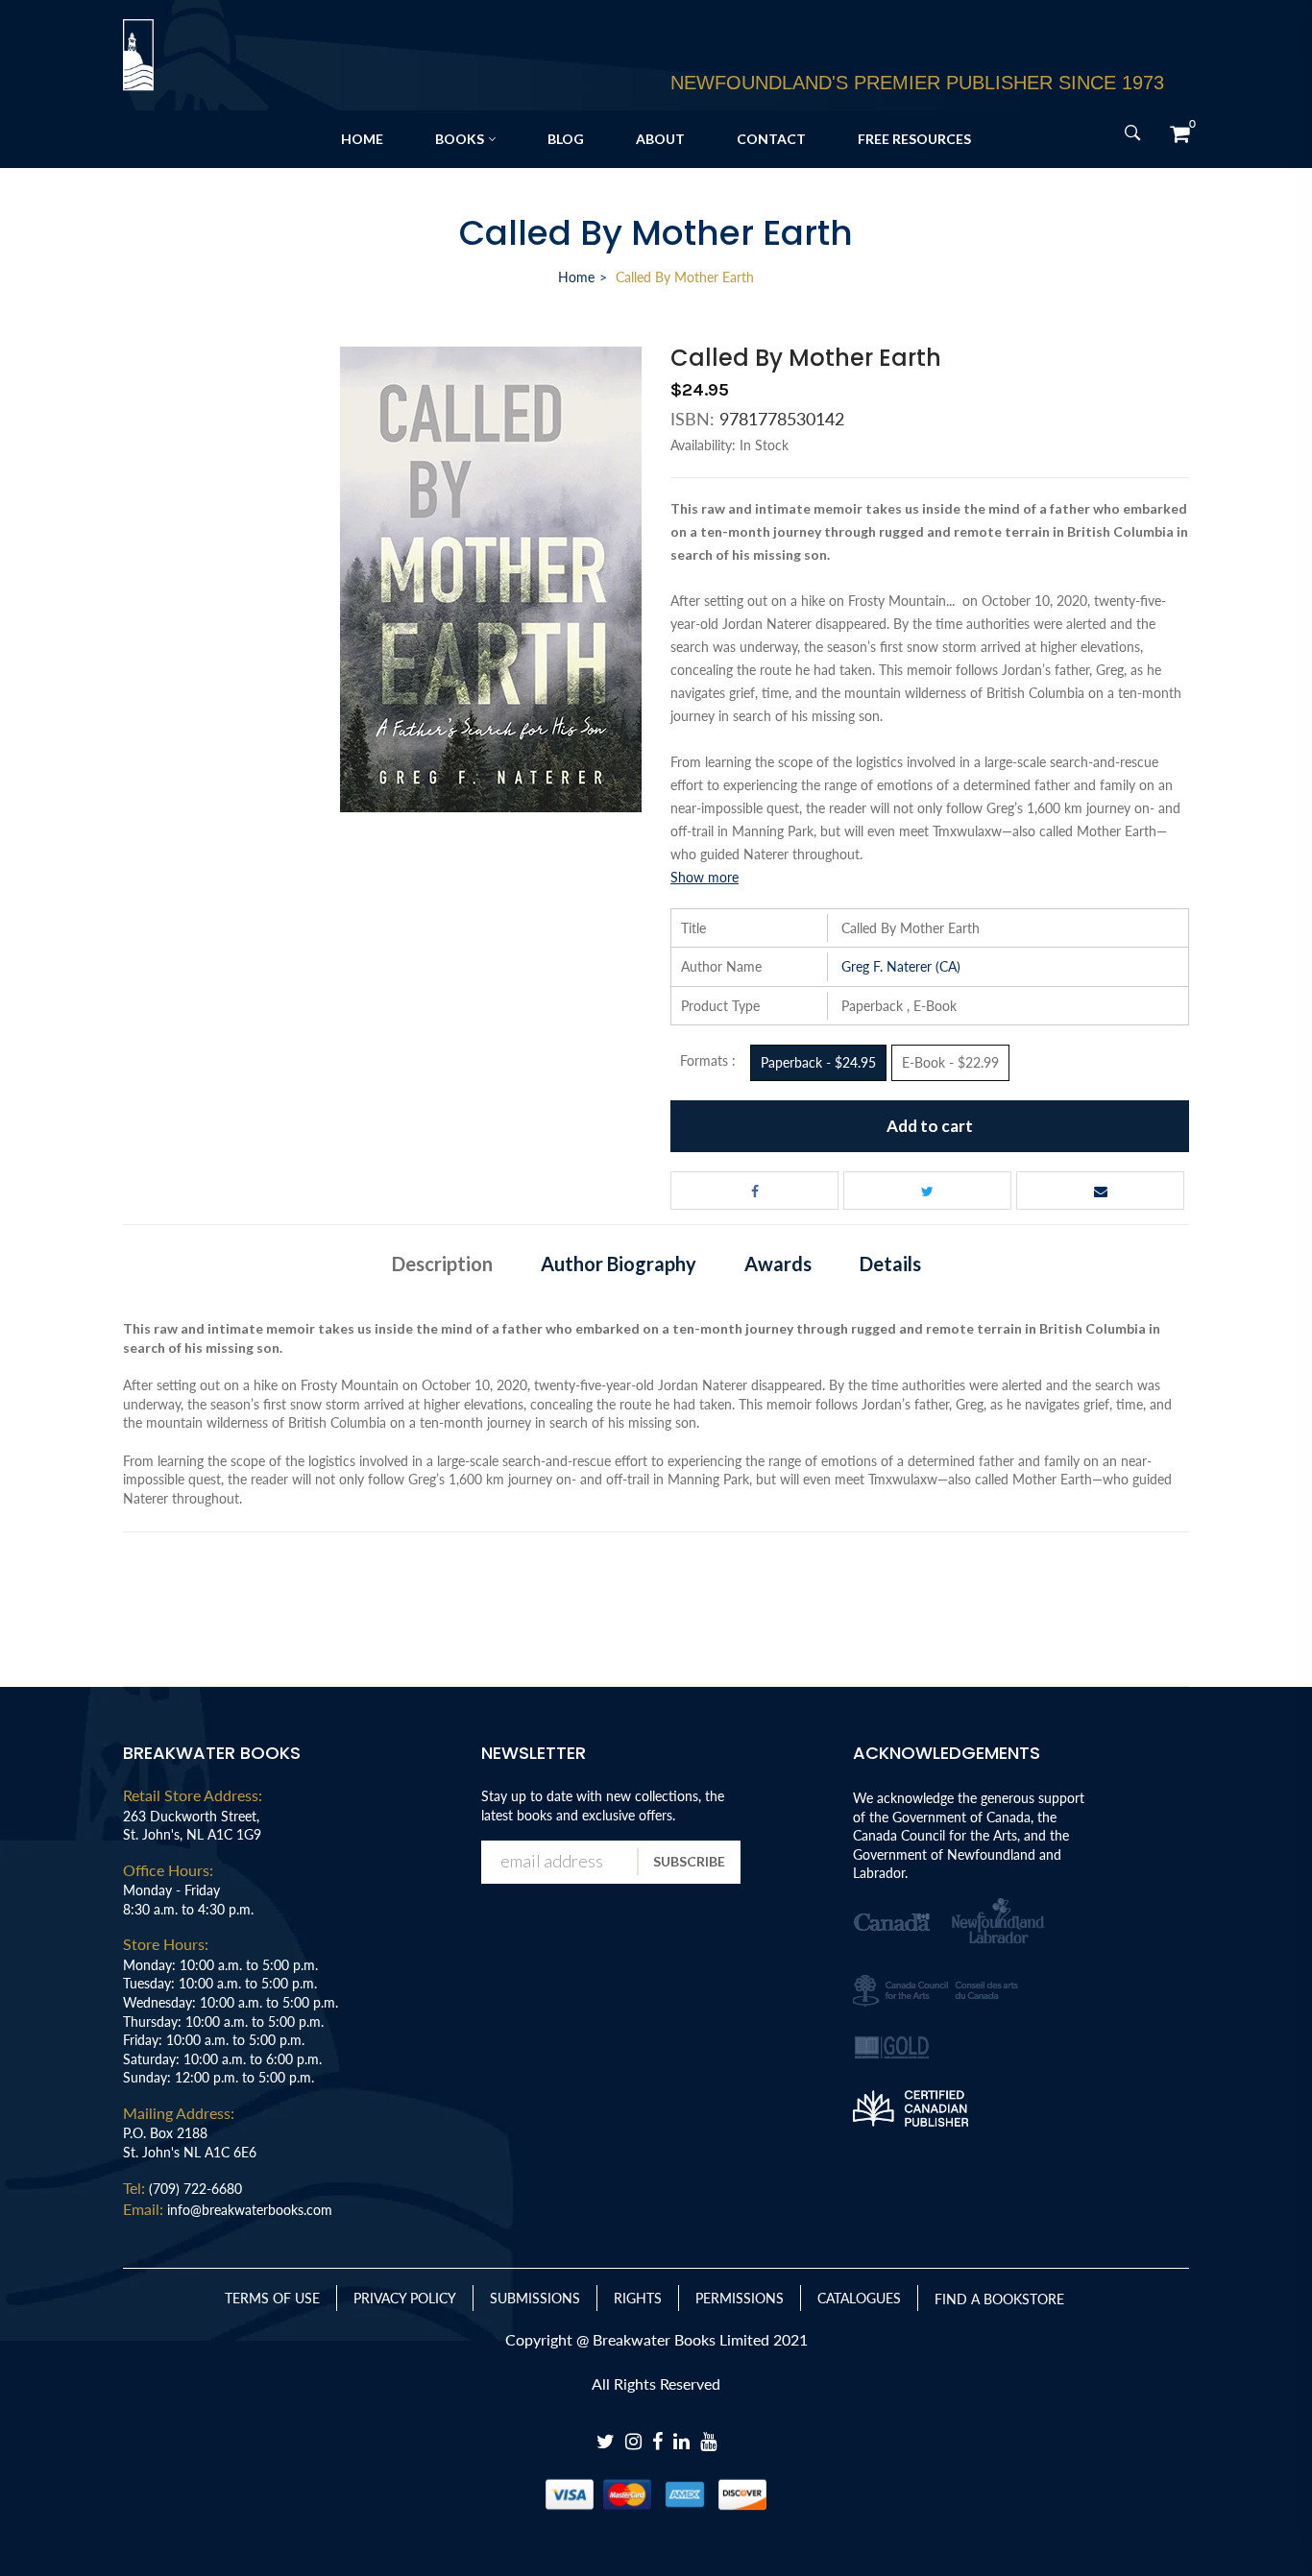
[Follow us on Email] (1100, 1191)
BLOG (566, 139)
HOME (362, 139)
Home (576, 277)
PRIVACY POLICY (405, 2298)
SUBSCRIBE (689, 1861)
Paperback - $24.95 (818, 1062)
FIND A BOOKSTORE (999, 2299)
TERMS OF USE (272, 2298)
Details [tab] (890, 1264)
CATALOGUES (859, 2298)
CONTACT (771, 139)
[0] (1179, 133)
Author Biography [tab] (619, 1264)
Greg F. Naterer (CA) (901, 966)
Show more (705, 877)
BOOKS (460, 139)
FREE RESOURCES (914, 139)
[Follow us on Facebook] (754, 1191)
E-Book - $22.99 (950, 1062)
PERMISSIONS (740, 2298)
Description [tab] (442, 1264)
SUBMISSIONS (535, 2298)
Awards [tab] (778, 1264)
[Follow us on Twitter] (927, 1191)
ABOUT (660, 139)
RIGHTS (638, 2298)
